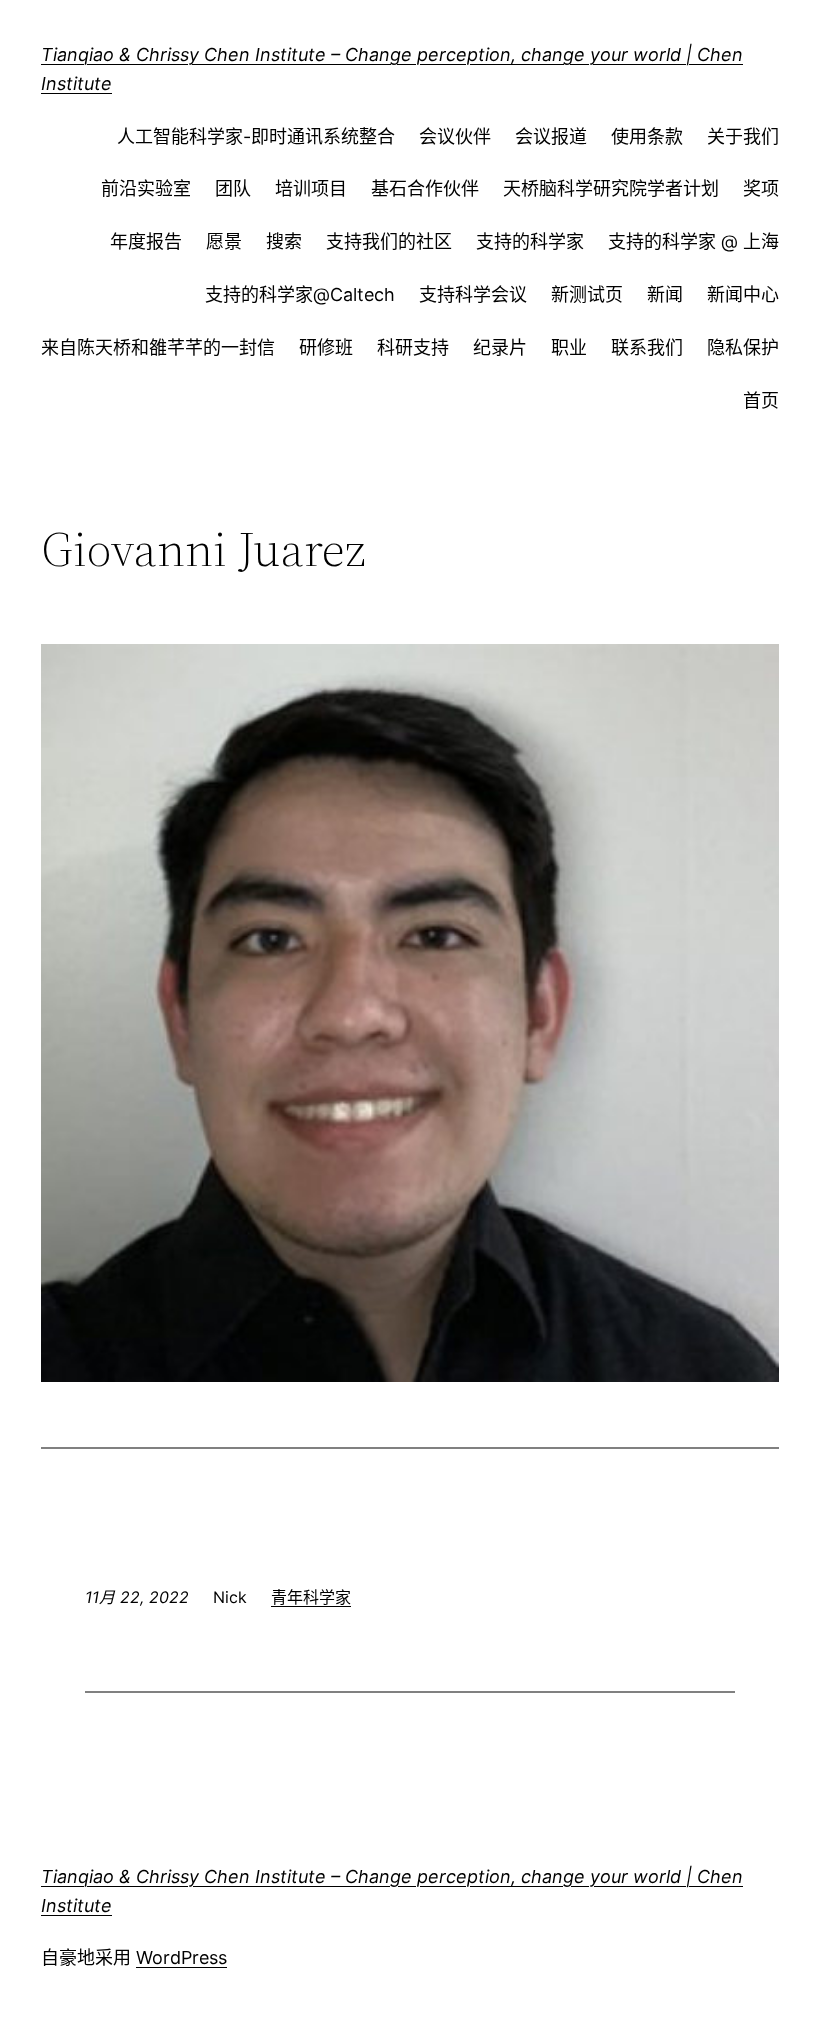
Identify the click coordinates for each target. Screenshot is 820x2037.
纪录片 (500, 347)
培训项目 (311, 188)
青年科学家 (311, 1597)
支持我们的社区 (389, 241)
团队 (233, 188)
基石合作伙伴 (425, 188)
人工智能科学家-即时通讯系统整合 (256, 136)
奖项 (761, 188)
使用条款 (647, 136)
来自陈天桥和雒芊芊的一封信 (158, 347)
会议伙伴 (455, 136)
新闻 (665, 294)
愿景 (224, 241)
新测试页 (587, 294)
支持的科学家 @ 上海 (693, 241)
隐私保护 (743, 347)
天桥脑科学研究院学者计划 (611, 188)
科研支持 (413, 347)
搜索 (284, 241)
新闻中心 (743, 294)
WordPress (181, 1957)
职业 (569, 347)
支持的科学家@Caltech (300, 294)
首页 (761, 400)
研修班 (326, 347)
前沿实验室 (146, 188)
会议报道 (551, 136)
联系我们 (647, 347)
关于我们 (743, 136)
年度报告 (146, 241)
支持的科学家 (530, 241)
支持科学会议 (473, 294)
